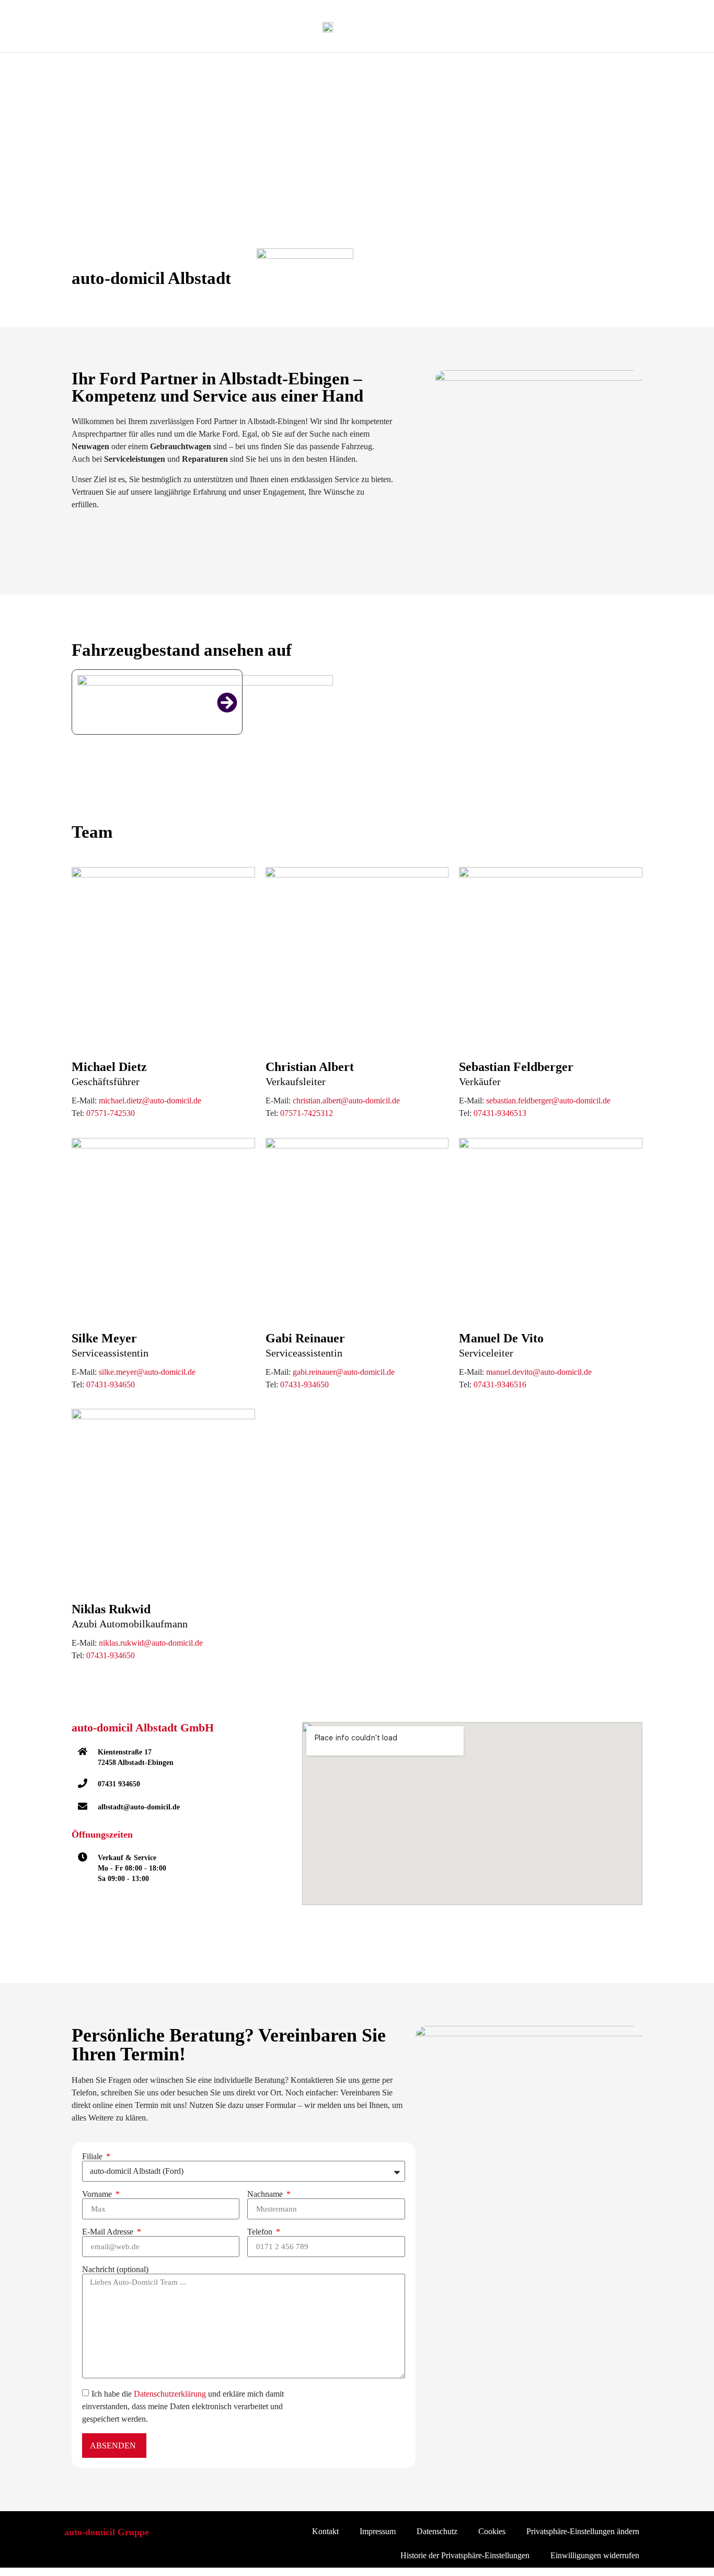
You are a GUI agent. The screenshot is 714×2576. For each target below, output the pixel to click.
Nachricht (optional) (115, 2270)
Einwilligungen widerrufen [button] (595, 2555)
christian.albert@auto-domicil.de (346, 1101)
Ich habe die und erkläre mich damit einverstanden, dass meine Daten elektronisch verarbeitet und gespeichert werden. (183, 2406)
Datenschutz (437, 2531)
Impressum (378, 2531)
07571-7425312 (307, 1113)
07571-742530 (111, 1113)
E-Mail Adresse (109, 2232)
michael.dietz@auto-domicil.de (150, 1101)
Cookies (492, 2531)
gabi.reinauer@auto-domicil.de (344, 1372)
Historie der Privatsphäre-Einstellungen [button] (465, 2555)
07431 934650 (119, 1784)
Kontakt (325, 2531)
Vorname (98, 2194)
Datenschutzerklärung (170, 2394)
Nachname (266, 2194)
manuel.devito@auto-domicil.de (539, 1372)
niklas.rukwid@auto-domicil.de (151, 1643)
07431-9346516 (500, 1384)
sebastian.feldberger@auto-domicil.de (548, 1101)
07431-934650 (111, 1384)
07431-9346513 (500, 1113)
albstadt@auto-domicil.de (139, 1807)
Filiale (93, 2157)
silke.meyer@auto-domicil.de (147, 1372)
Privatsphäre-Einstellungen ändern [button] (583, 2531)
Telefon (261, 2232)
